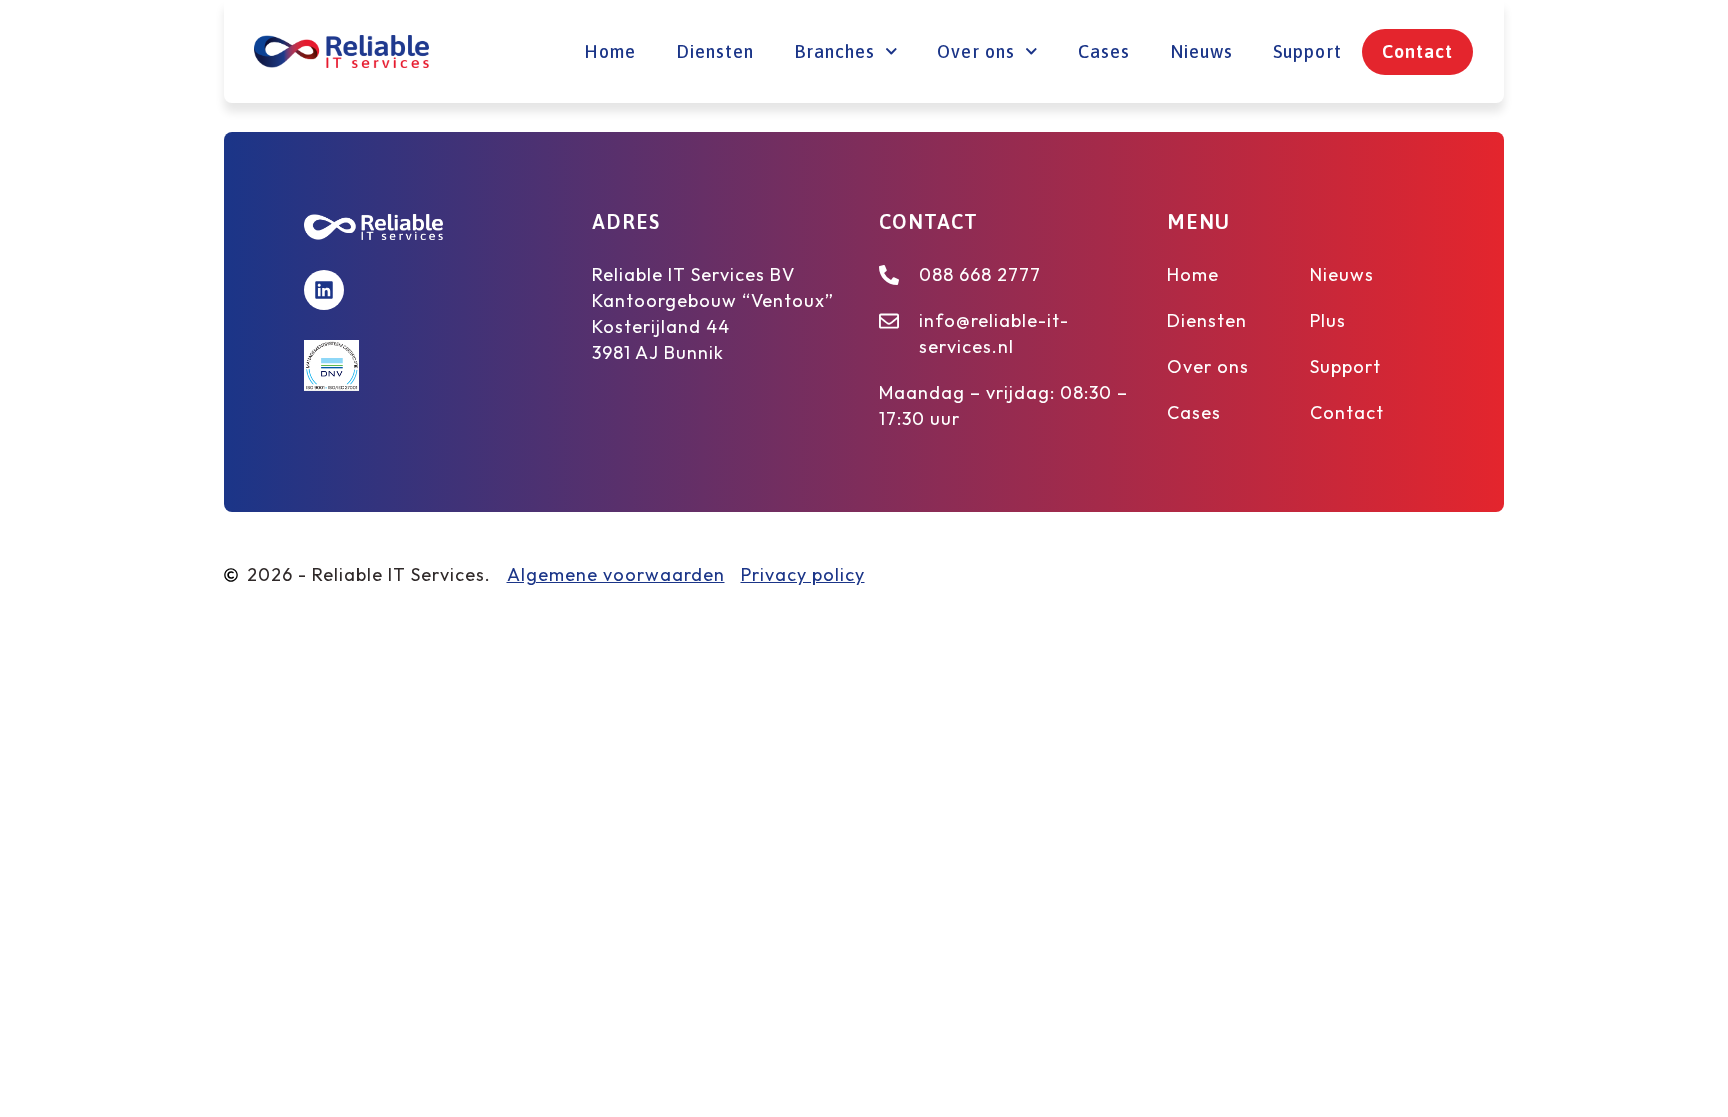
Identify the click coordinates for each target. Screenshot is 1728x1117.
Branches (834, 51)
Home (610, 51)
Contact (1417, 51)
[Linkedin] (324, 290)
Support (1307, 51)
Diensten (715, 51)
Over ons (976, 51)
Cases (1104, 51)
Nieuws (1201, 51)
